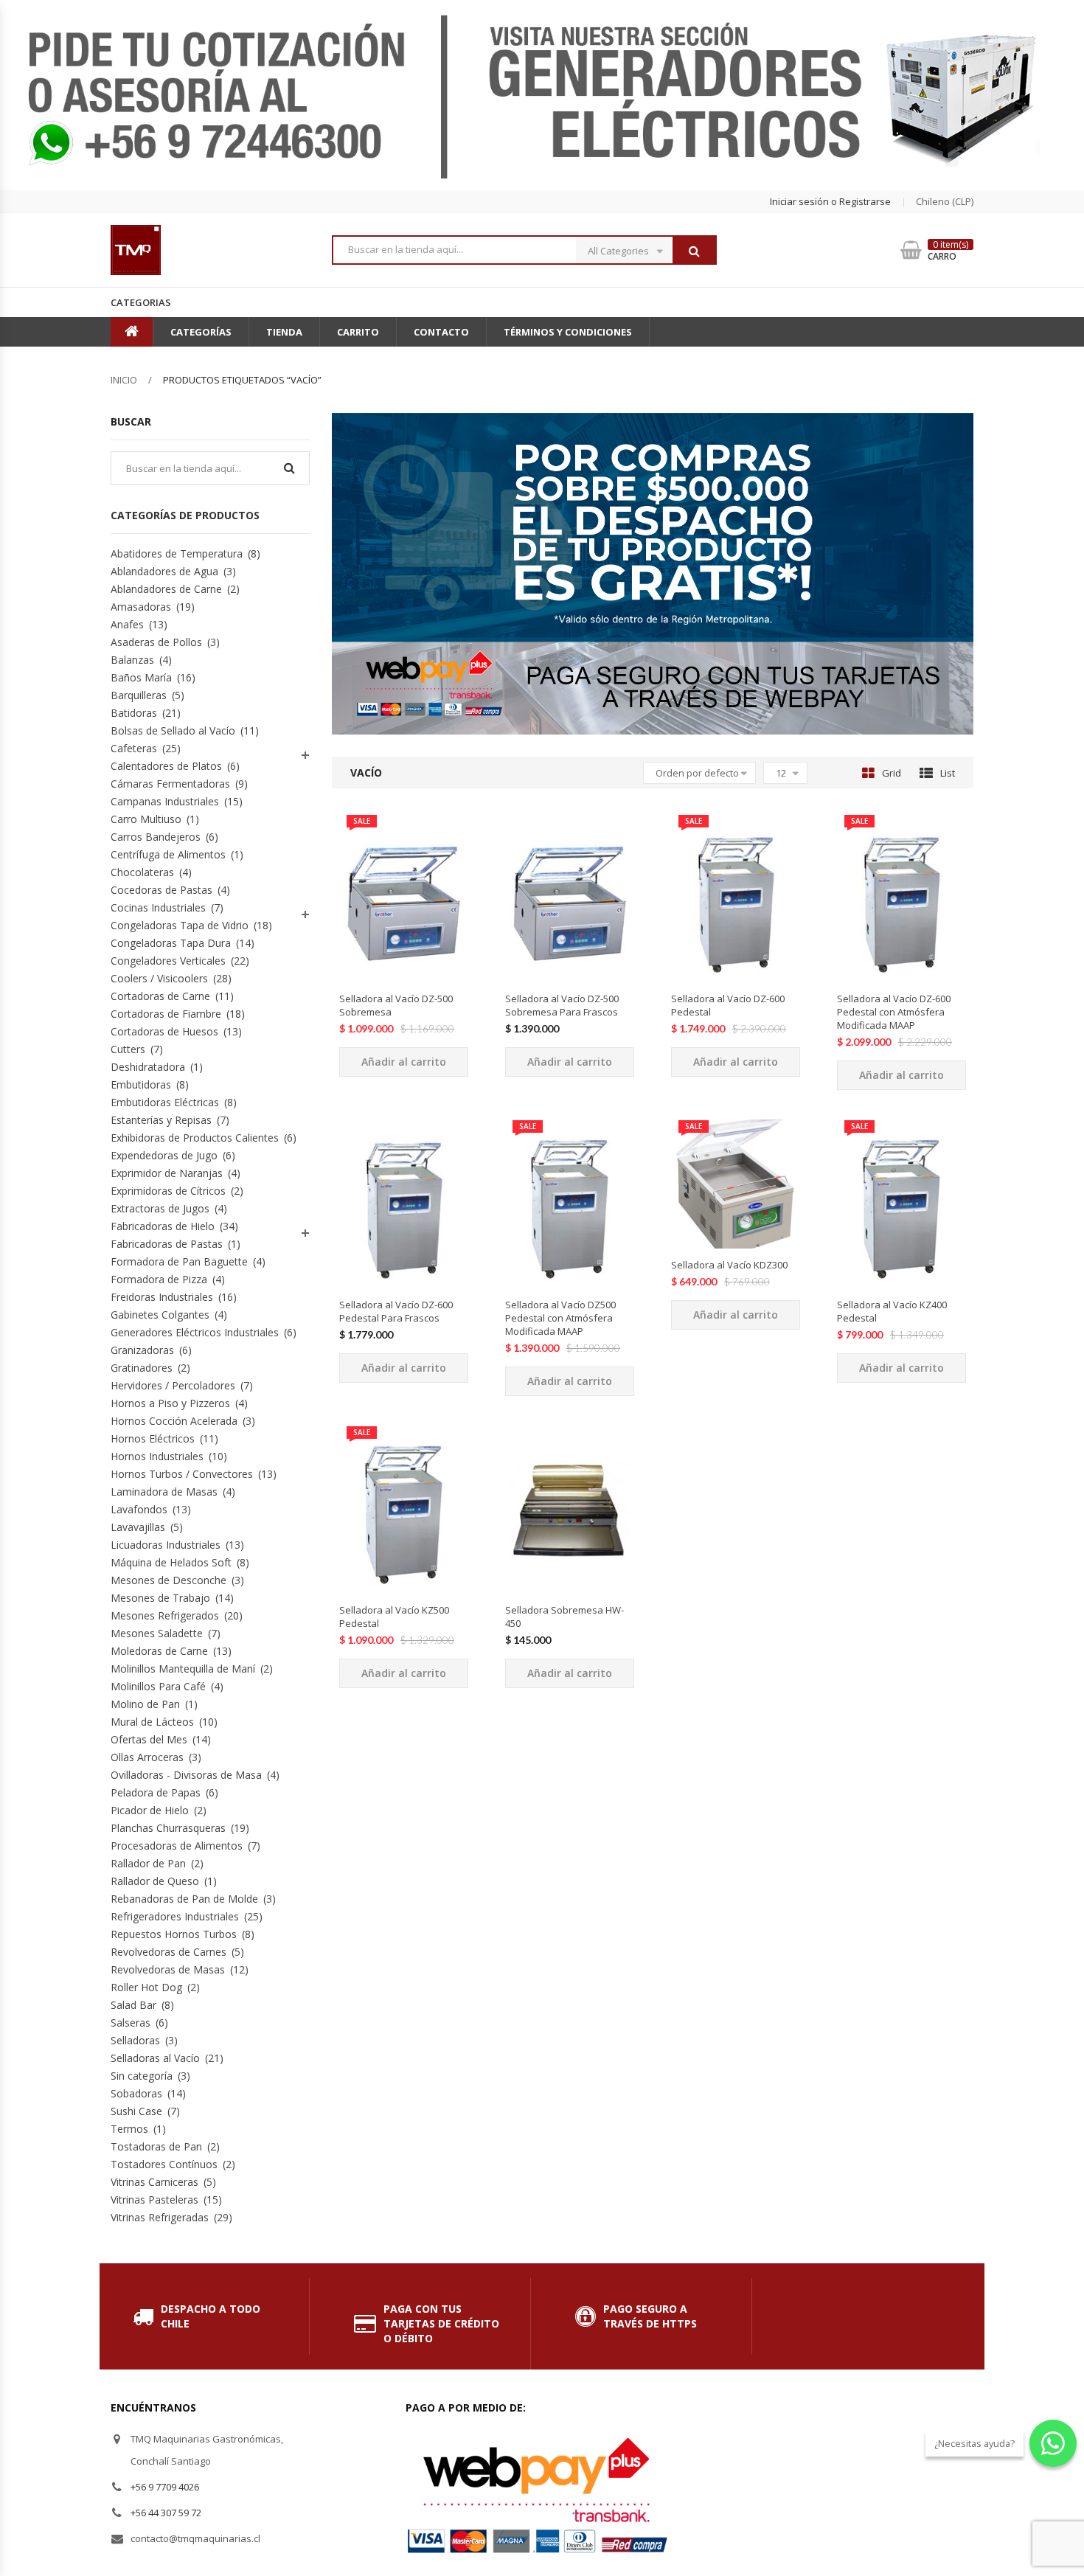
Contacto (441, 332)
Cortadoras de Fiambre (166, 1014)
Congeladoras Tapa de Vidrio (180, 925)
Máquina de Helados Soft (171, 1562)
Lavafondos (139, 1509)
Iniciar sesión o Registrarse (830, 201)
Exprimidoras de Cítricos (168, 1191)
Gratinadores (142, 1368)
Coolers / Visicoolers (159, 978)
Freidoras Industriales (162, 1297)
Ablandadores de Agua (164, 571)
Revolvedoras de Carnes (168, 1952)
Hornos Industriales (157, 1456)
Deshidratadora (148, 1067)
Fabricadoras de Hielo (163, 1226)
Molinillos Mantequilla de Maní (183, 1669)
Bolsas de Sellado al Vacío (173, 730)
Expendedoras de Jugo (164, 1155)
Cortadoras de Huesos (164, 1031)
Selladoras (135, 2040)
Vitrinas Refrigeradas (160, 2217)
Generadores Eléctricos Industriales (195, 1332)
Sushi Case (136, 2111)
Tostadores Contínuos (164, 2164)
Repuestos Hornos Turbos (174, 1934)
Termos (129, 2129)
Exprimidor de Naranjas (167, 1173)
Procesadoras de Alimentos (177, 1846)
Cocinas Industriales (158, 907)
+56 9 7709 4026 (165, 2487)
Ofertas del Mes (149, 1739)
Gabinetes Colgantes (160, 1315)
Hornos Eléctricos (153, 1438)
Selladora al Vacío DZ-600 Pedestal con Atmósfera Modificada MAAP (894, 1012)
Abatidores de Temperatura (177, 553)
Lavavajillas (138, 1527)
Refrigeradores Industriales (175, 1916)
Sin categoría (142, 2076)
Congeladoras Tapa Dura (171, 943)
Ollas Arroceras (147, 1757)
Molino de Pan (145, 1704)
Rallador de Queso (155, 1881)
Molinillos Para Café (158, 1686)
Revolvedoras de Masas (168, 1969)
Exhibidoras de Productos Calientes (195, 1138)
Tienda (284, 332)
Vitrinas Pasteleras (154, 2200)
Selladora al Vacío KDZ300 (729, 1265)
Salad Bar (133, 2005)
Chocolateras (142, 872)
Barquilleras (139, 695)
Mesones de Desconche (168, 1580)
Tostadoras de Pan (156, 2146)
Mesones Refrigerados (165, 1615)
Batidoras (134, 713)
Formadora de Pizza (159, 1279)
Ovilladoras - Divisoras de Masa (186, 1775)
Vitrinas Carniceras (154, 2182)
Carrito (358, 332)
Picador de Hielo (150, 1810)
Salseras (131, 2023)
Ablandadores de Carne (166, 589)
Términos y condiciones (568, 332)
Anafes (127, 624)
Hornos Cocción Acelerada (174, 1421)
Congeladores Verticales (168, 961)
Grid (892, 773)
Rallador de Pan (148, 1863)
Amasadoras (141, 607)
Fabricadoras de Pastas (167, 1244)
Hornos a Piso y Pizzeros (170, 1403)
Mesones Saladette (157, 1633)
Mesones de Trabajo (160, 1598)
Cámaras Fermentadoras (170, 784)
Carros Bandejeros (156, 837)
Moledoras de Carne (159, 1651)
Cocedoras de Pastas (161, 890)
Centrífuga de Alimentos (168, 854)
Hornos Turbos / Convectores (182, 1474)
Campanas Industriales (165, 801)
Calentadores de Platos (166, 766)
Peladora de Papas (156, 1792)
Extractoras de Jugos (160, 1208)
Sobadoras (136, 2093)
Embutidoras (141, 1084)
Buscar (694, 251)
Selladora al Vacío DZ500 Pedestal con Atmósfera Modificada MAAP (560, 1318)
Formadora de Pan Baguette (179, 1261)
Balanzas (132, 660)
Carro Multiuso (146, 819)
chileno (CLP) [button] (945, 201)
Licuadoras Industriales (166, 1545)
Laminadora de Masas (164, 1492)
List (948, 773)
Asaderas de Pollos (156, 642)
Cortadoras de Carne (160, 996)
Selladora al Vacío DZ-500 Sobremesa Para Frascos (562, 1005)
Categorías (201, 332)
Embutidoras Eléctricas (165, 1102)
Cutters (128, 1049)
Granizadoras (142, 1350)
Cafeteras (134, 748)
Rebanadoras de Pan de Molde (184, 1899)
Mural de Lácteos (152, 1722)
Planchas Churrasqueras (168, 1828)
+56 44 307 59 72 (166, 2513)
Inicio (124, 380)
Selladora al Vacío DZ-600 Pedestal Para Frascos (396, 1311)
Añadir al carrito (404, 1062)
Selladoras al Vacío (155, 2058)
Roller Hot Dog (146, 1987)
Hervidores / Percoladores (173, 1385)
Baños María (141, 677)
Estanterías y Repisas (161, 1120)
